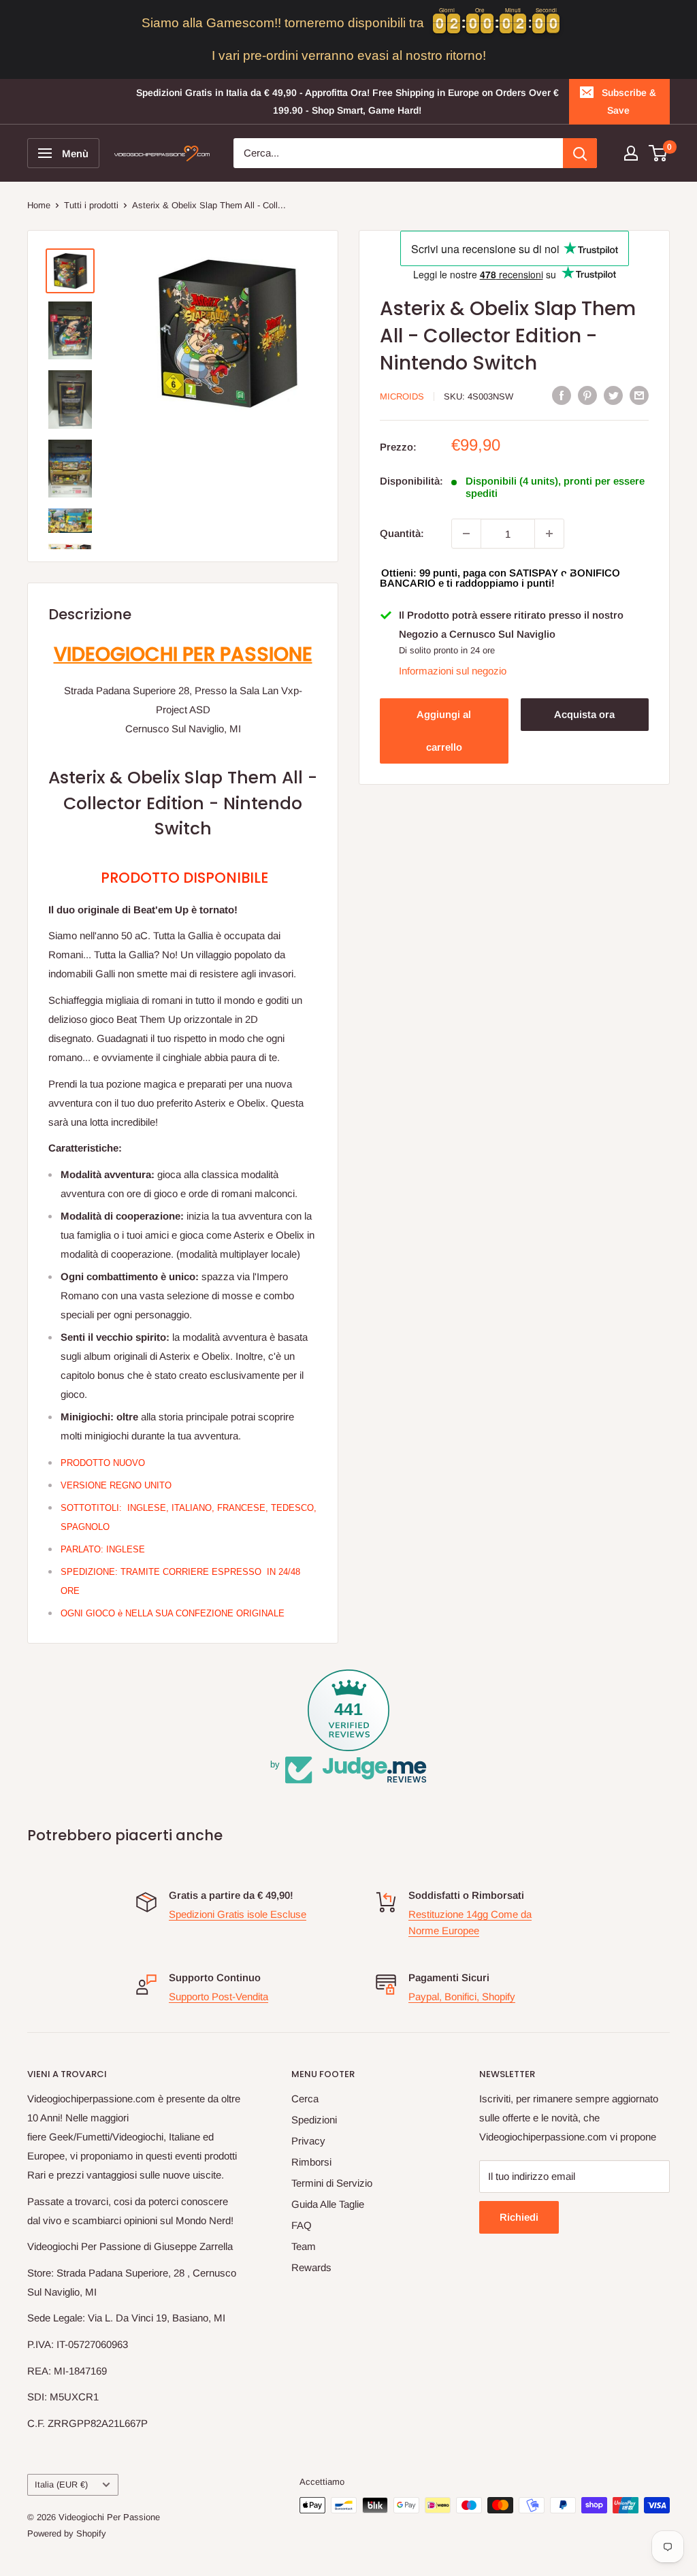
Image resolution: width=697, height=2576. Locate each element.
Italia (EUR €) (61, 2484)
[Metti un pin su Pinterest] (587, 395)
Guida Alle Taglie (328, 2204)
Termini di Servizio (332, 2183)
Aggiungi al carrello (444, 731)
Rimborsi (311, 2162)
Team (304, 2246)
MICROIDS (402, 396)
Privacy (308, 2141)
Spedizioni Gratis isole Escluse (238, 1914)
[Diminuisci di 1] (466, 534)
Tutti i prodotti (91, 205)
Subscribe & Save (629, 101)
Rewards (311, 2267)
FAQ (302, 2225)
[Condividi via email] (639, 395)
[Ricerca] (580, 153)
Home (39, 205)
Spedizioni (314, 2120)
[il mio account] (631, 153)
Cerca (305, 2099)
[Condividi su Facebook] (562, 395)
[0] (659, 153)
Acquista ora (584, 714)
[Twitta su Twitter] (613, 395)
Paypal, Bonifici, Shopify (462, 1996)
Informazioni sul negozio (453, 671)
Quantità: (402, 533)
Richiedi (519, 2217)
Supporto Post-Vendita (218, 1996)
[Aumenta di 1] (549, 534)
